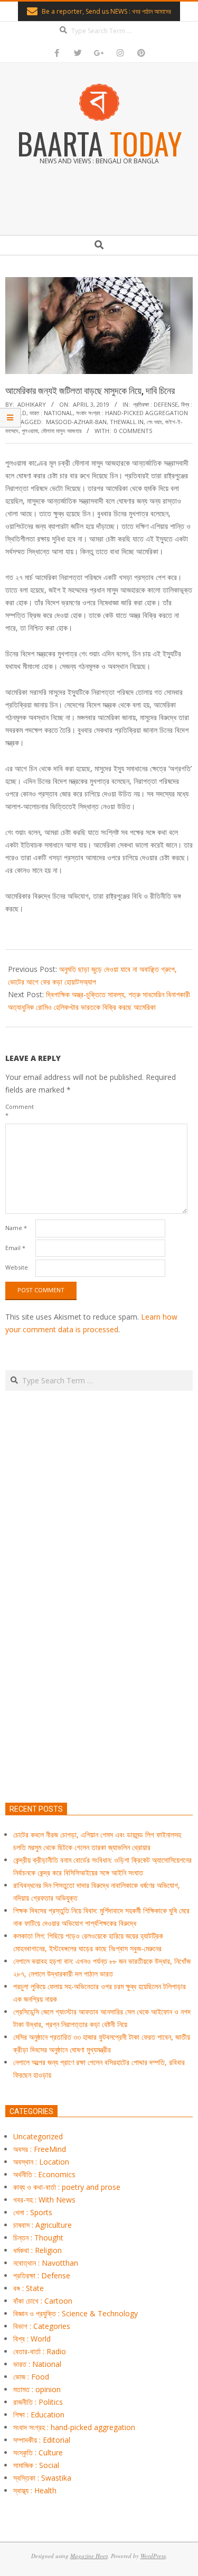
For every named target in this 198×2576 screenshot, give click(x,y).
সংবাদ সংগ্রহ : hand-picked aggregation (132, 413)
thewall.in (127, 422)
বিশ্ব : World (32, 2339)
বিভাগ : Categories (42, 2326)
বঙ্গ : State (29, 2288)
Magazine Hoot (89, 2556)
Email (15, 1248)
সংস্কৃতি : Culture (38, 2452)
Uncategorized (38, 2136)
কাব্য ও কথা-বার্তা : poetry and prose (67, 2187)
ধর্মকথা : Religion (37, 2250)
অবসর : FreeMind (40, 2149)
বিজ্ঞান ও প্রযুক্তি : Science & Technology (76, 2313)
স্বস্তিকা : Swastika (42, 2478)
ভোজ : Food (31, 2377)
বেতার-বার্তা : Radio (40, 2351)
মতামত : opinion (37, 2389)
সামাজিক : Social (36, 2465)
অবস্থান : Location (41, 2162)
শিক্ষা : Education (39, 2415)
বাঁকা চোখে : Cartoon (43, 2301)
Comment (19, 1111)
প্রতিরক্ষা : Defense (155, 404)
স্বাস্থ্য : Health (35, 2490)
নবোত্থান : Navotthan (46, 2263)
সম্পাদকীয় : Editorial (42, 2440)
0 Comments (133, 431)
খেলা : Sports (33, 2212)
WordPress (153, 2556)
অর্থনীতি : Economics (44, 2174)
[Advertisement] (99, 1646)
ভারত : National (51, 413)
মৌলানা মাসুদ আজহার (61, 431)
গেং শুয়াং (154, 422)
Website (17, 1267)
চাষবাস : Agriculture (43, 2225)
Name (16, 1228)
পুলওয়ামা (30, 431)
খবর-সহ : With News (44, 2200)
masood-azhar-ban (76, 422)
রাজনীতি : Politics (38, 2402)
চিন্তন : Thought (38, 2238)
